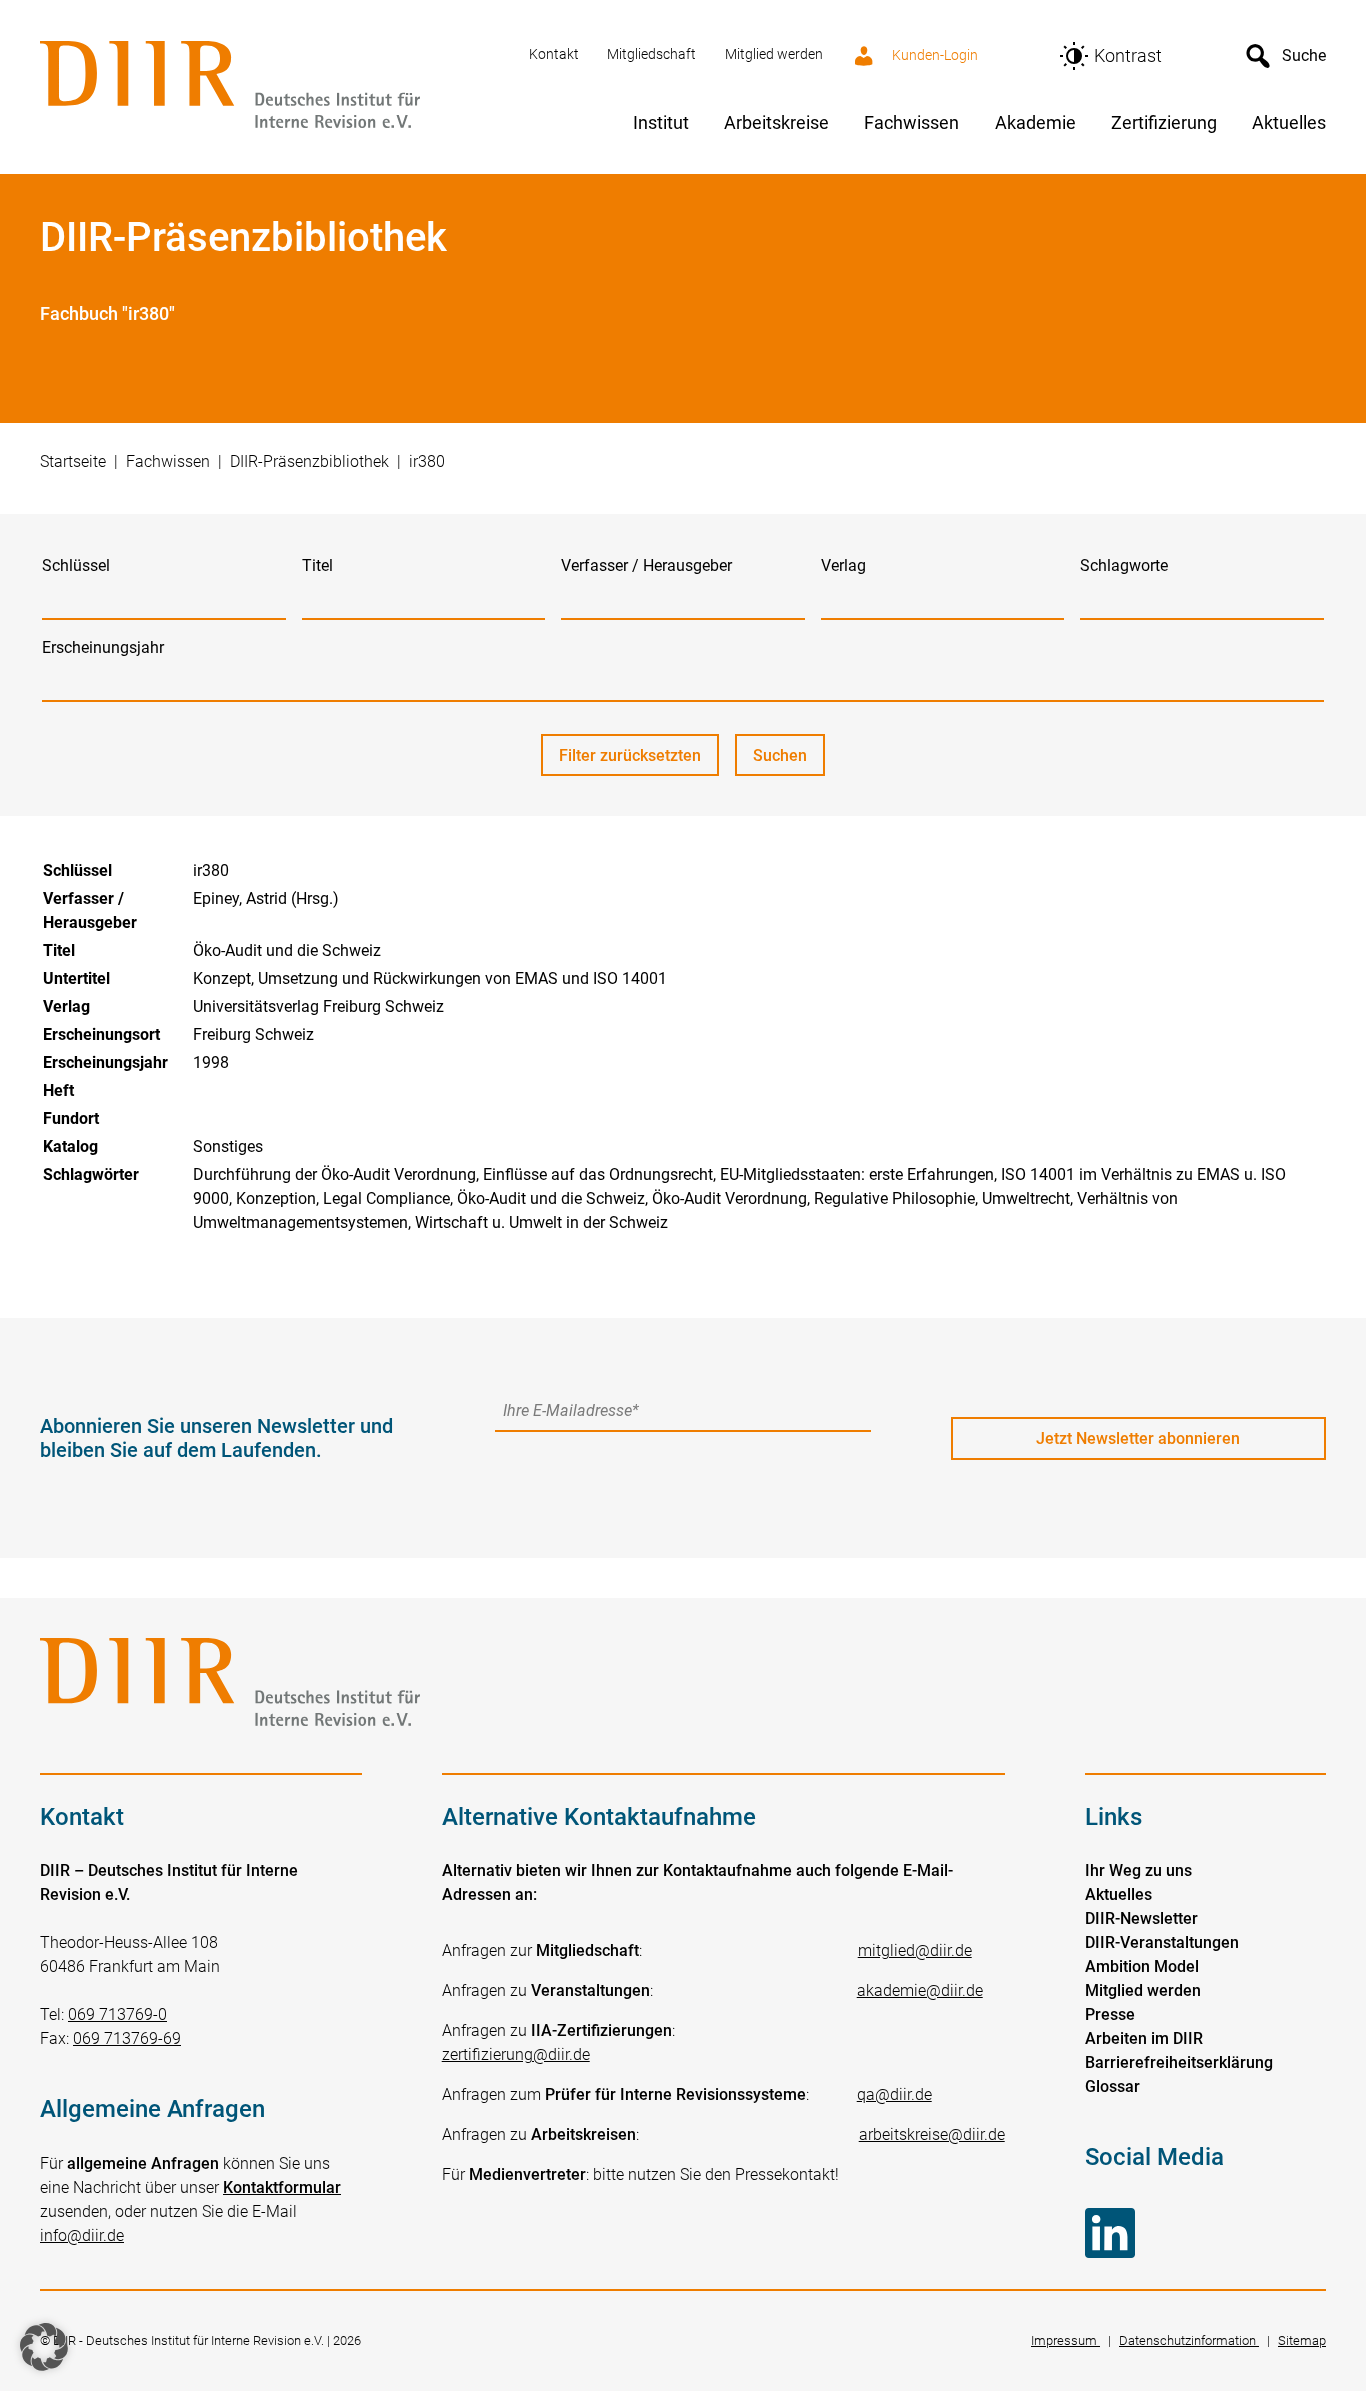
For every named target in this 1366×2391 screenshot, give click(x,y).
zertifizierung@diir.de (516, 2054)
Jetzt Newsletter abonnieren (1138, 1438)
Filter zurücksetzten (630, 755)
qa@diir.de (894, 2094)
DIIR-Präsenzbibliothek (309, 461)
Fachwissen (168, 461)
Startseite (73, 461)
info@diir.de (82, 2235)
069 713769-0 (117, 2014)
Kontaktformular (282, 2187)
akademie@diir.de (920, 1990)
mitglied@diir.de (915, 1950)
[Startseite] (272, 86)
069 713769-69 (127, 2038)
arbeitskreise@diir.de (932, 2134)
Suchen (789, 761)
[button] (44, 2347)
